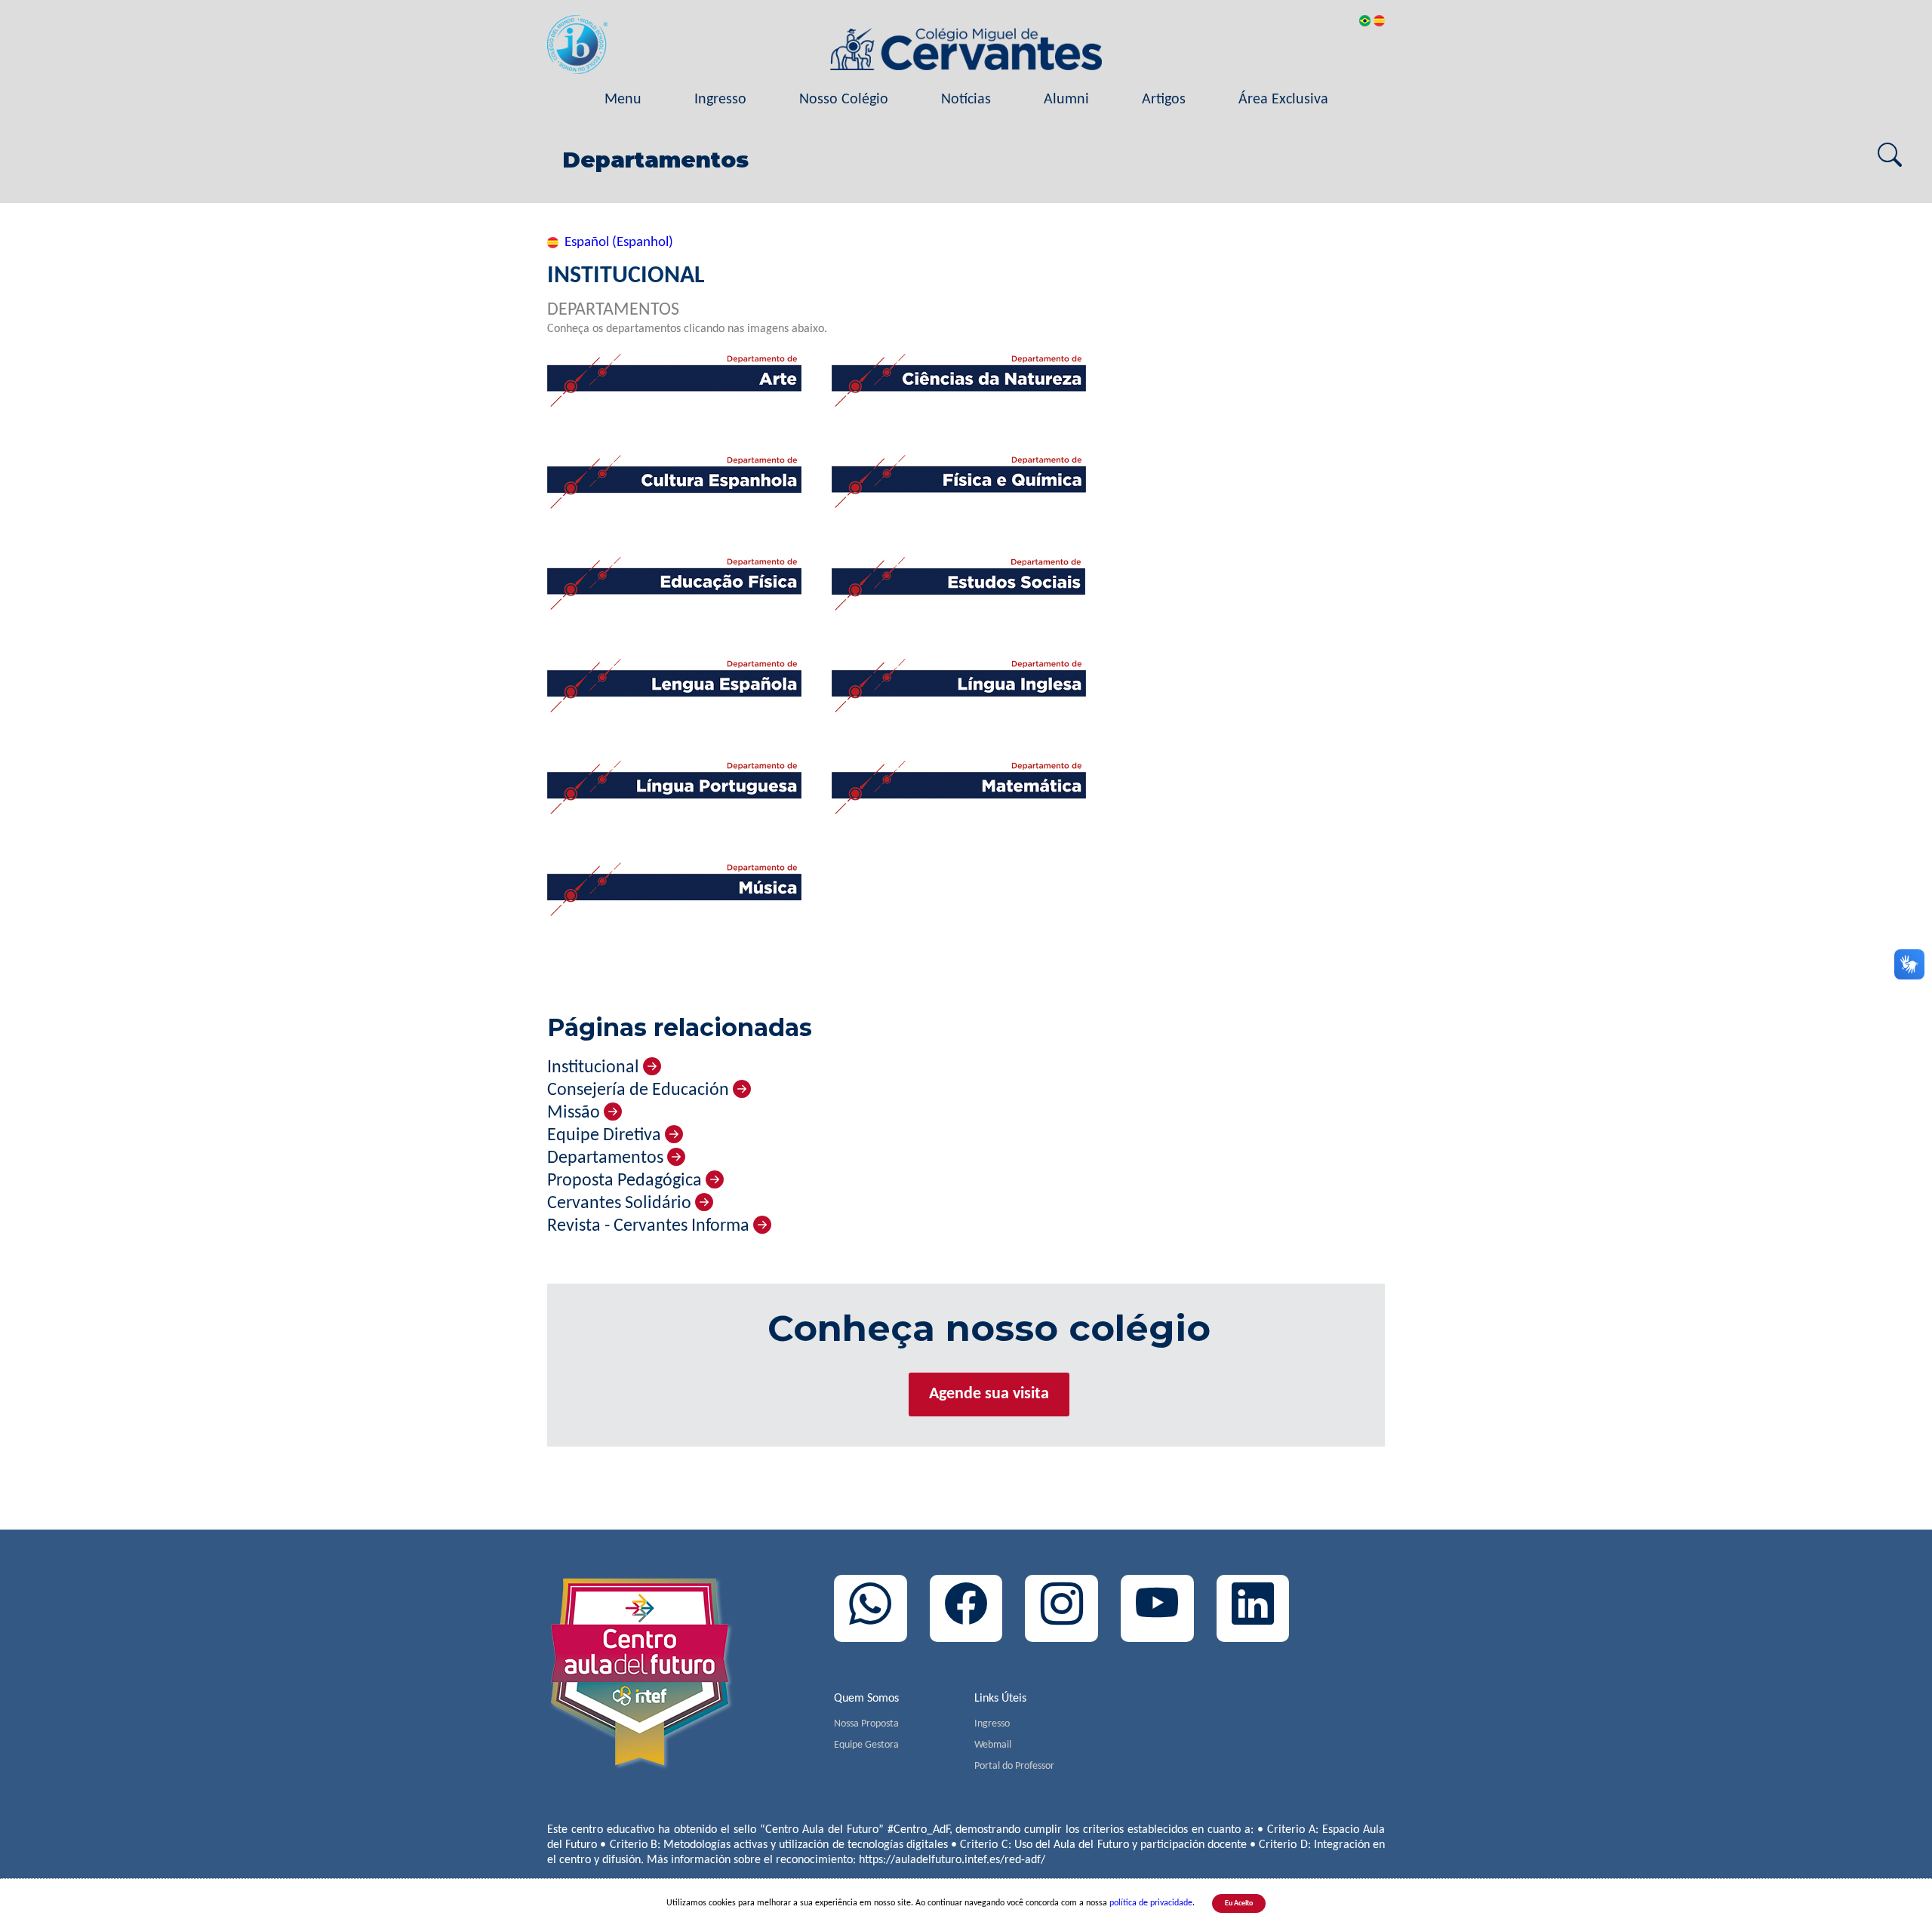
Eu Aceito (1239, 1903)
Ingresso (720, 100)
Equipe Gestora (866, 1745)
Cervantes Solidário (621, 1204)
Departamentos (607, 1158)
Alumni (1066, 100)
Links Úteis (1000, 1699)
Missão (575, 1113)
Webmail (993, 1745)
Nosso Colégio (844, 100)
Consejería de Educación (640, 1090)
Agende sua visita (989, 1394)
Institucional (595, 1068)
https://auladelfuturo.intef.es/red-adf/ (952, 1860)
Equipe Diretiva (606, 1136)
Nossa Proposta (866, 1724)
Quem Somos (866, 1699)
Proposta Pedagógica (626, 1181)
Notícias (966, 100)
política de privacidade (1151, 1903)
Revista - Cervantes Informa (650, 1226)
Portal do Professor (1014, 1766)
